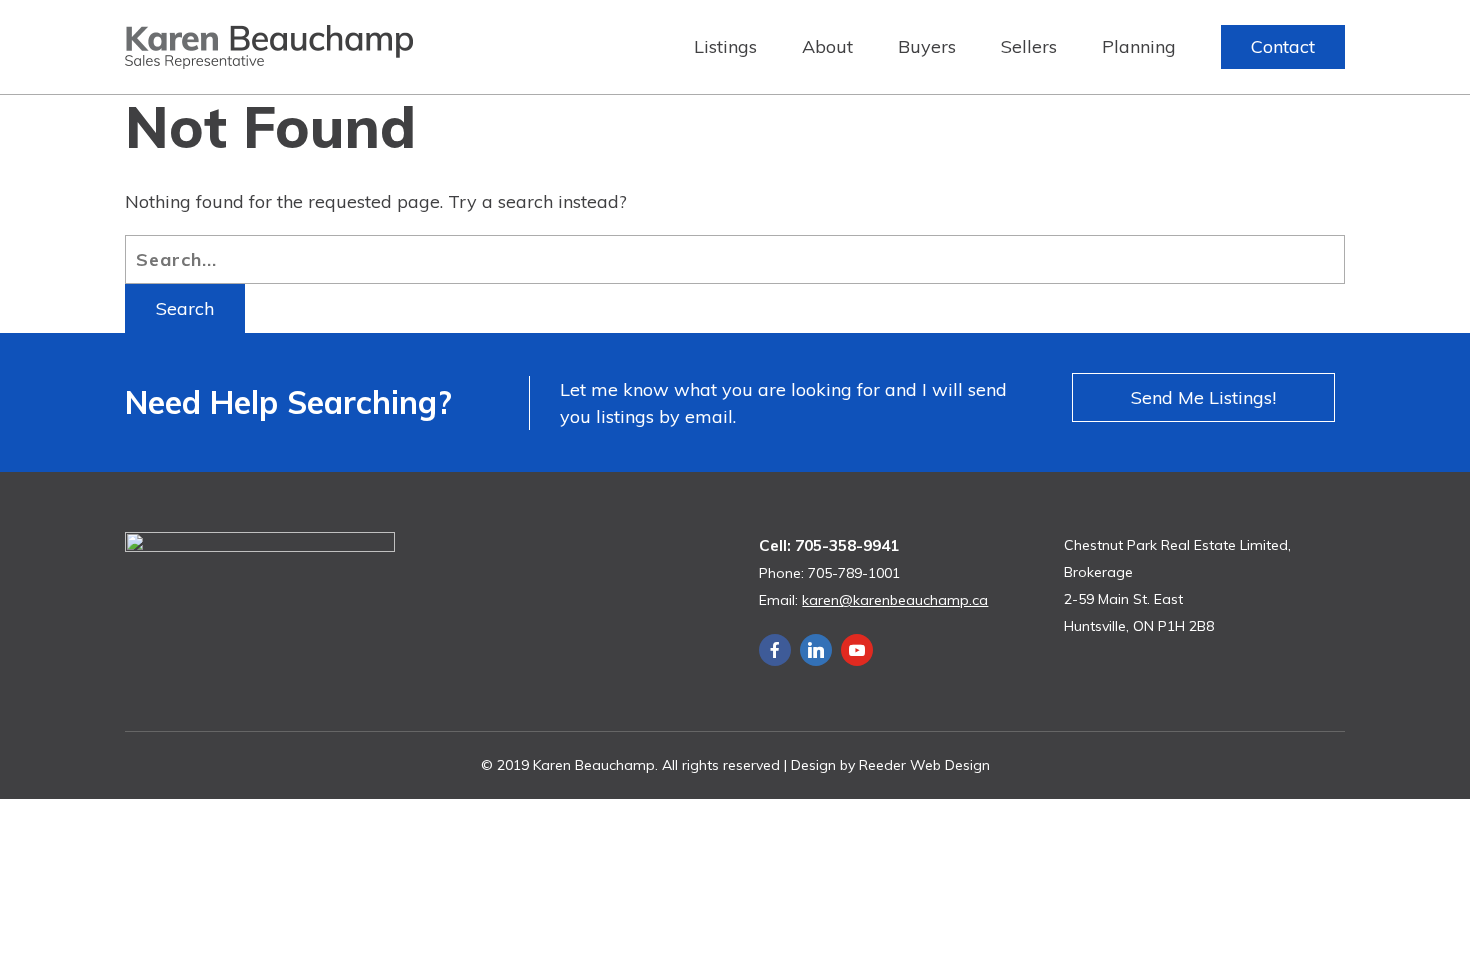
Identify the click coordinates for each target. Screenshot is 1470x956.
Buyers (927, 46)
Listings (725, 46)
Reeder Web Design (924, 765)
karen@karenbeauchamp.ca (895, 600)
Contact (1283, 46)
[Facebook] (775, 650)
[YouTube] (857, 650)
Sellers (1029, 46)
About (827, 46)
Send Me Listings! (1203, 397)
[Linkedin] (816, 650)
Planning (1139, 46)
